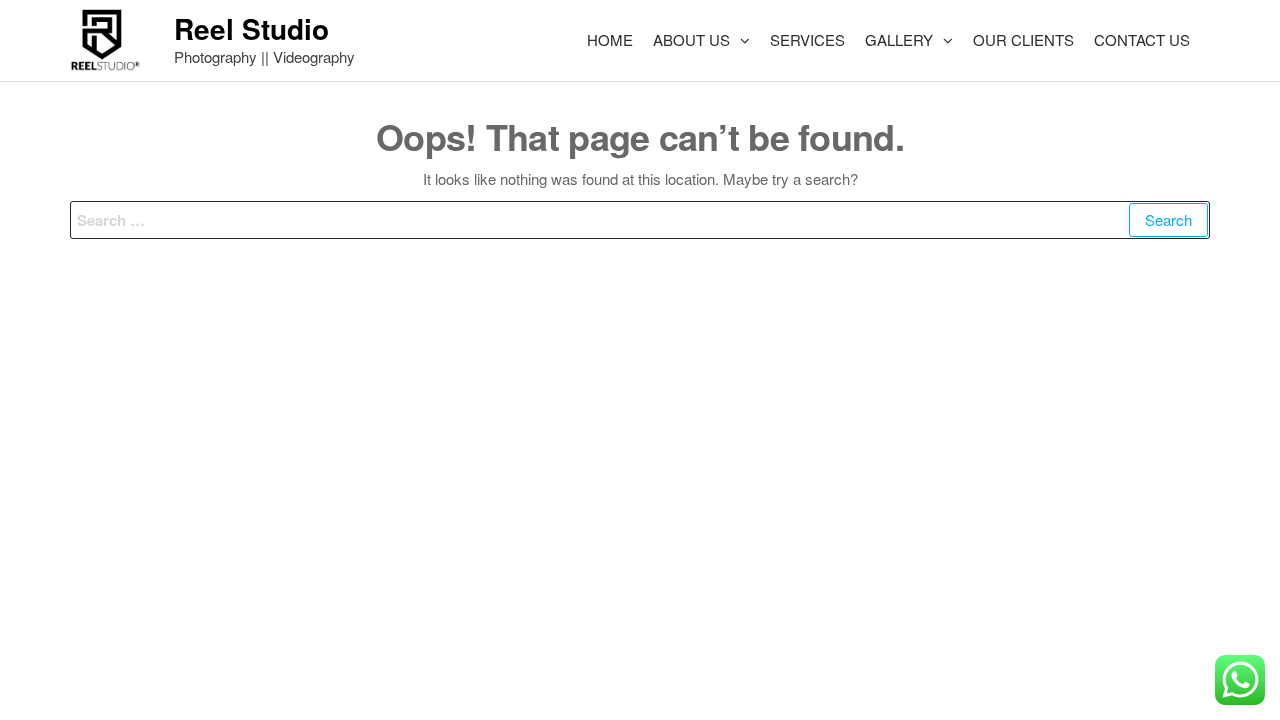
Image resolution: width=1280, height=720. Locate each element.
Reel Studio (251, 28)
